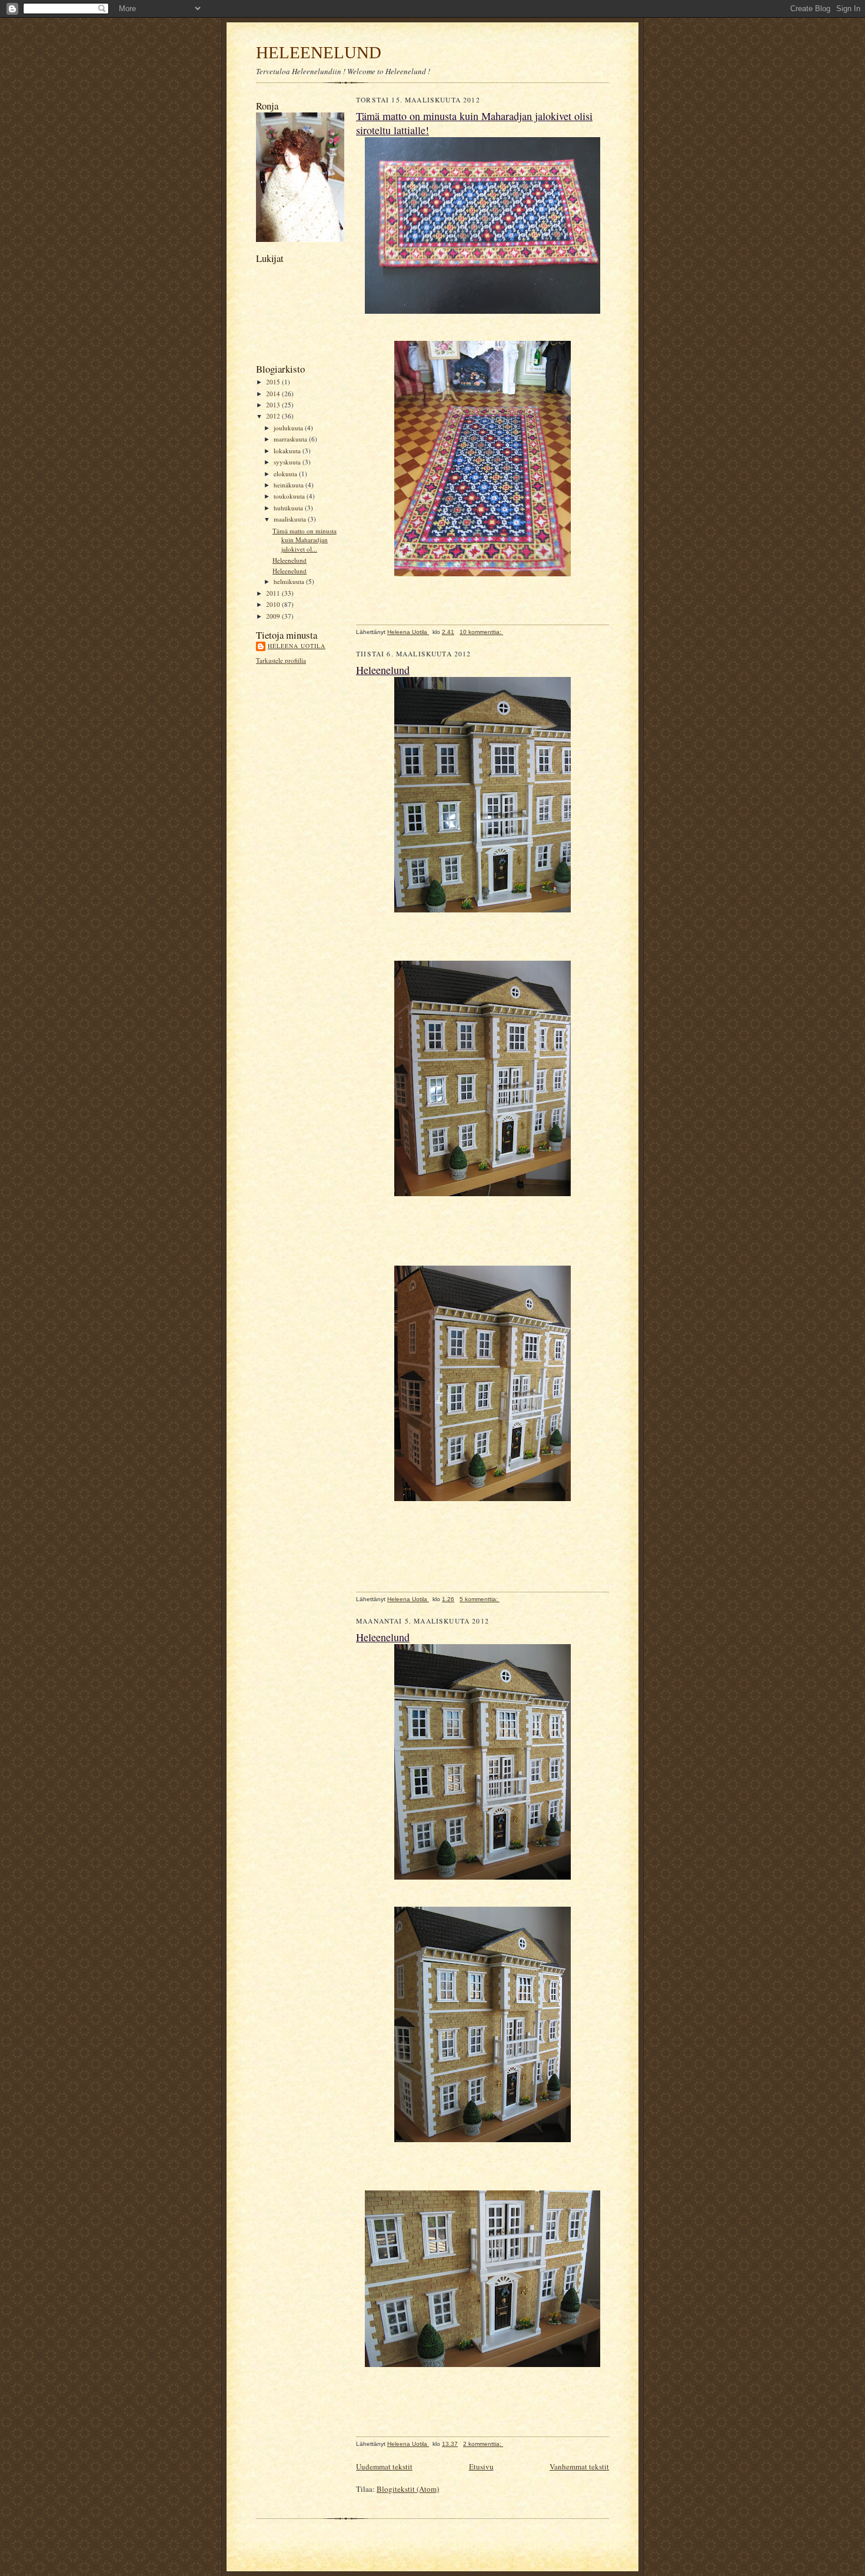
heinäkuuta (290, 485)
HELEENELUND (319, 52)
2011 (274, 593)
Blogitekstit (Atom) (408, 2489)
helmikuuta (290, 581)
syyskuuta (288, 462)
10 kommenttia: (481, 632)
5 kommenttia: (480, 1599)
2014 (274, 394)
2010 (274, 604)
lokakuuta (288, 451)
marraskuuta (291, 439)
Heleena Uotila (297, 646)
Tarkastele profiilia (281, 660)
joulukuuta (289, 428)
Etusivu (481, 2467)
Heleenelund (290, 560)
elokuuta (286, 474)
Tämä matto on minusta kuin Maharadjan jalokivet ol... (305, 540)
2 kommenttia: (483, 2444)
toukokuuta (290, 496)
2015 (274, 382)
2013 (274, 405)
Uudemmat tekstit (384, 2467)
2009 (274, 616)
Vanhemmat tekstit (579, 2467)
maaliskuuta (291, 519)
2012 (274, 416)
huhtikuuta (289, 508)
